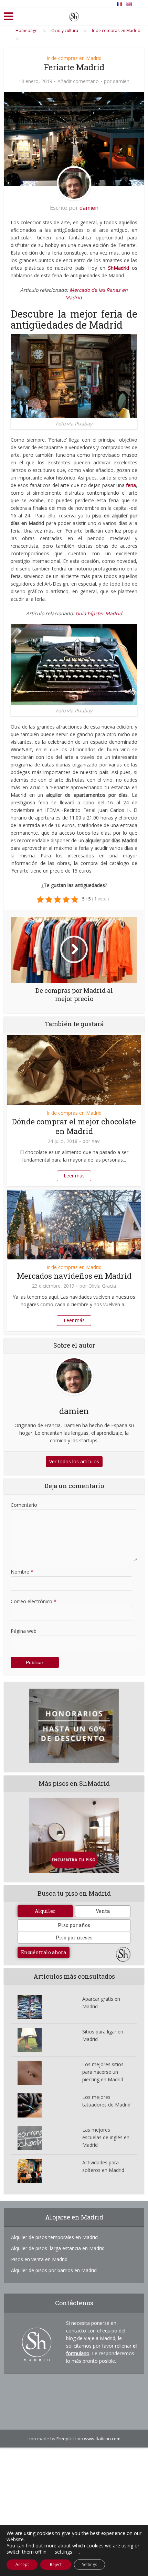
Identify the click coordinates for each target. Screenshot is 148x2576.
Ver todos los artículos (74, 1461)
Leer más (74, 1176)
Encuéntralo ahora (44, 1952)
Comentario (24, 1505)
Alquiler (45, 1911)
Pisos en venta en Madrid (39, 2259)
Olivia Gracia (102, 1286)
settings (64, 2552)
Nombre (22, 1572)
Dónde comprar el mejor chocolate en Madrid (74, 1126)
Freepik (64, 2439)
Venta (103, 1911)
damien (121, 81)
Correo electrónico (34, 1601)
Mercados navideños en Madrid (74, 1276)
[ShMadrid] (74, 15)
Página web (24, 1631)
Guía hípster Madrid (99, 613)
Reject (56, 2564)
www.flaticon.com (102, 2439)
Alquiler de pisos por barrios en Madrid (54, 2270)
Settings (89, 2564)
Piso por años (74, 1925)
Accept (22, 2564)
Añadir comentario (78, 81)
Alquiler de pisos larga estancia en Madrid (58, 2248)
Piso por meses (74, 1938)
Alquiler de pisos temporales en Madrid (54, 2237)
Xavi (96, 1141)
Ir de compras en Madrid (74, 58)
